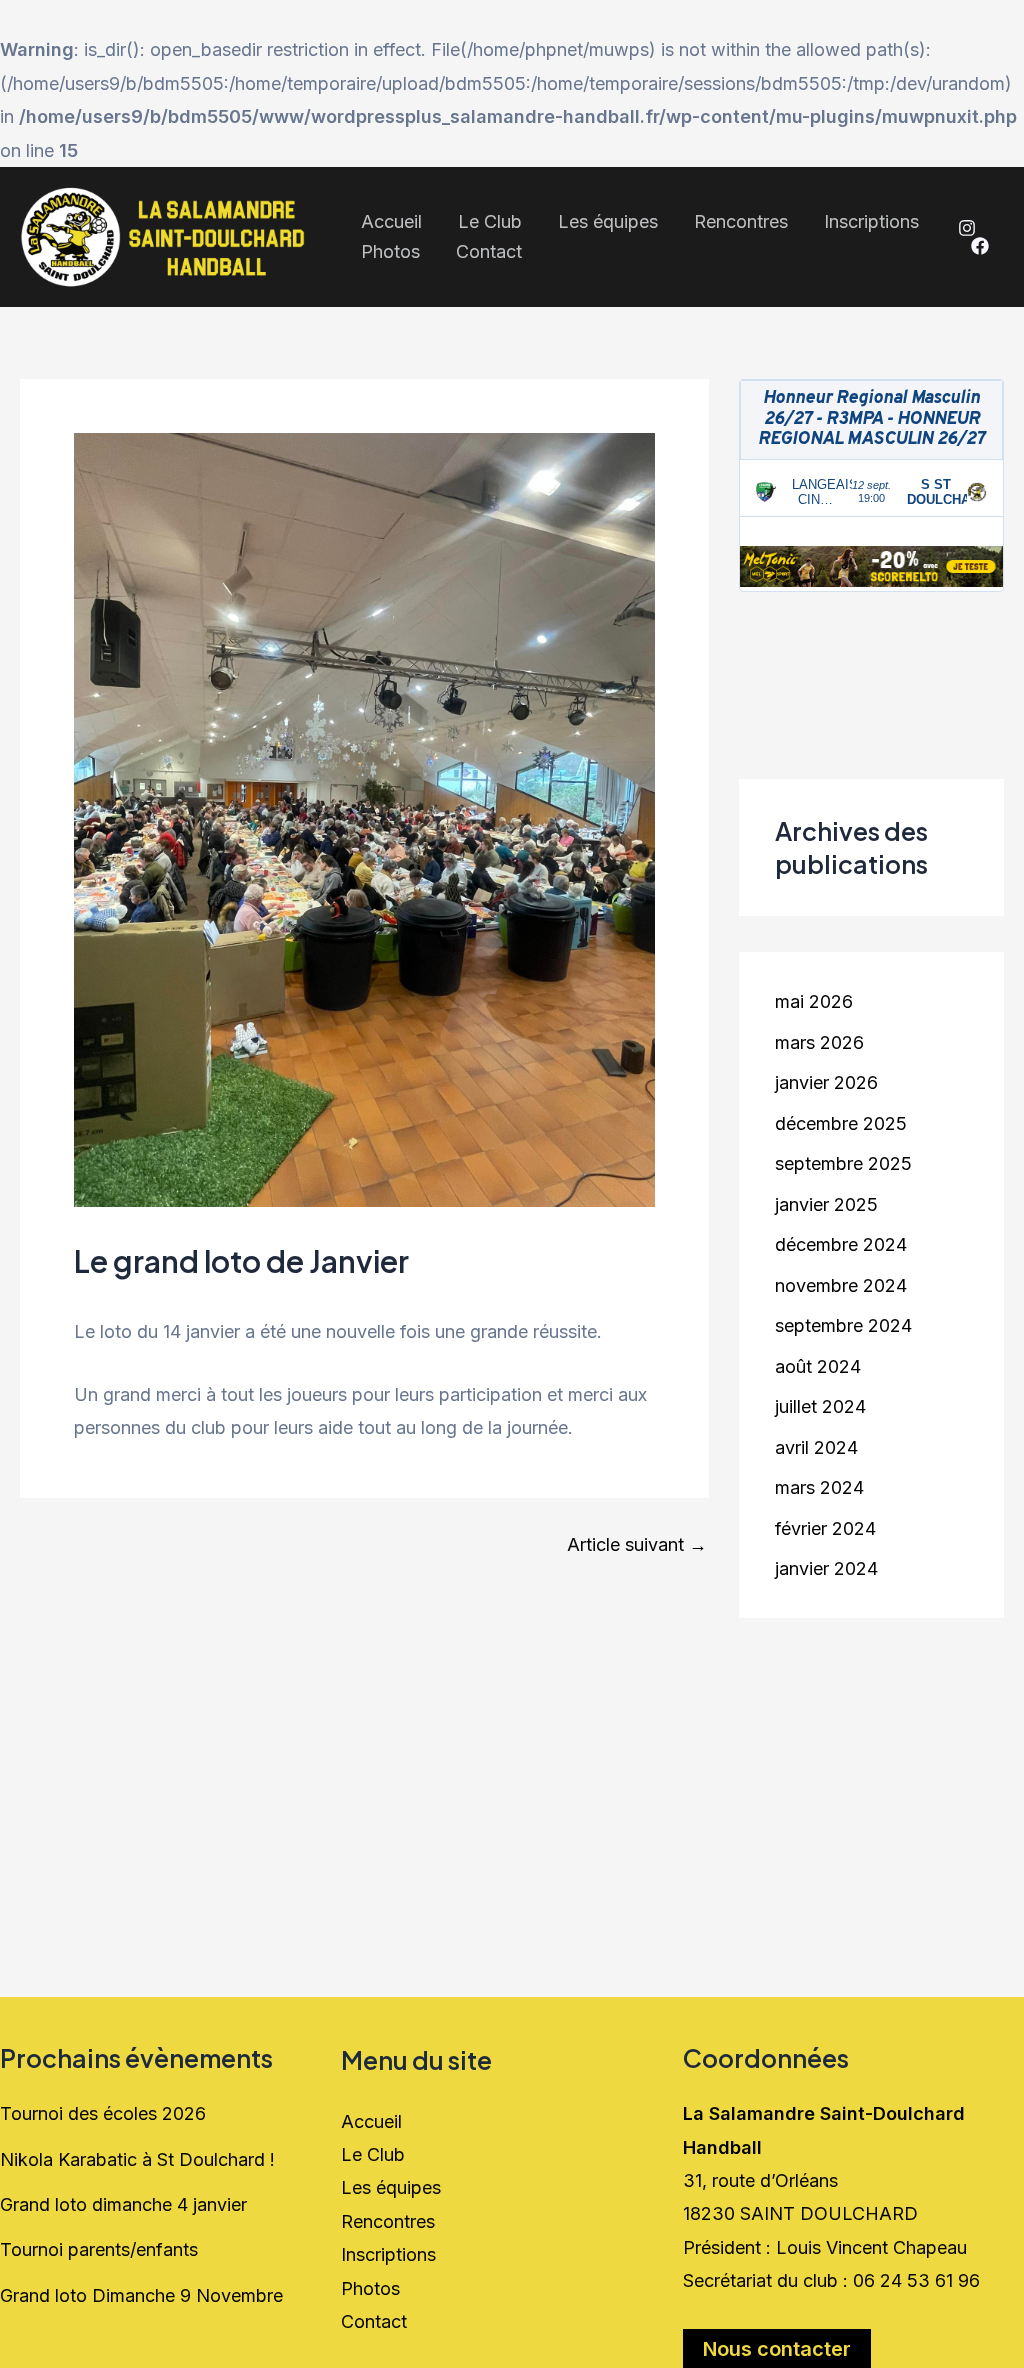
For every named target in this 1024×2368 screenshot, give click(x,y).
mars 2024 (819, 1487)
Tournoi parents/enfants (99, 2249)
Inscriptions (871, 221)
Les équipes (608, 221)
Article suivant (637, 1545)
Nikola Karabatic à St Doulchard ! (137, 2159)
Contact (489, 251)
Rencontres (741, 221)
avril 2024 (816, 1447)
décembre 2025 (841, 1123)
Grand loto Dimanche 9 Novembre (141, 2295)
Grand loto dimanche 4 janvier (123, 2204)
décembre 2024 (841, 1244)
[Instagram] (967, 228)
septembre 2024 (843, 1325)
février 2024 (825, 1528)
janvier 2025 (826, 1204)
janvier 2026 (826, 1082)
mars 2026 (819, 1042)
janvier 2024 (826, 1568)
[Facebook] (980, 246)
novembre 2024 (841, 1285)
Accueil (391, 221)
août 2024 (818, 1366)
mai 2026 (814, 1001)
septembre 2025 (843, 1163)
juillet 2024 (820, 1406)
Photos (390, 251)
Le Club (490, 221)
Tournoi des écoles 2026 (103, 2113)
